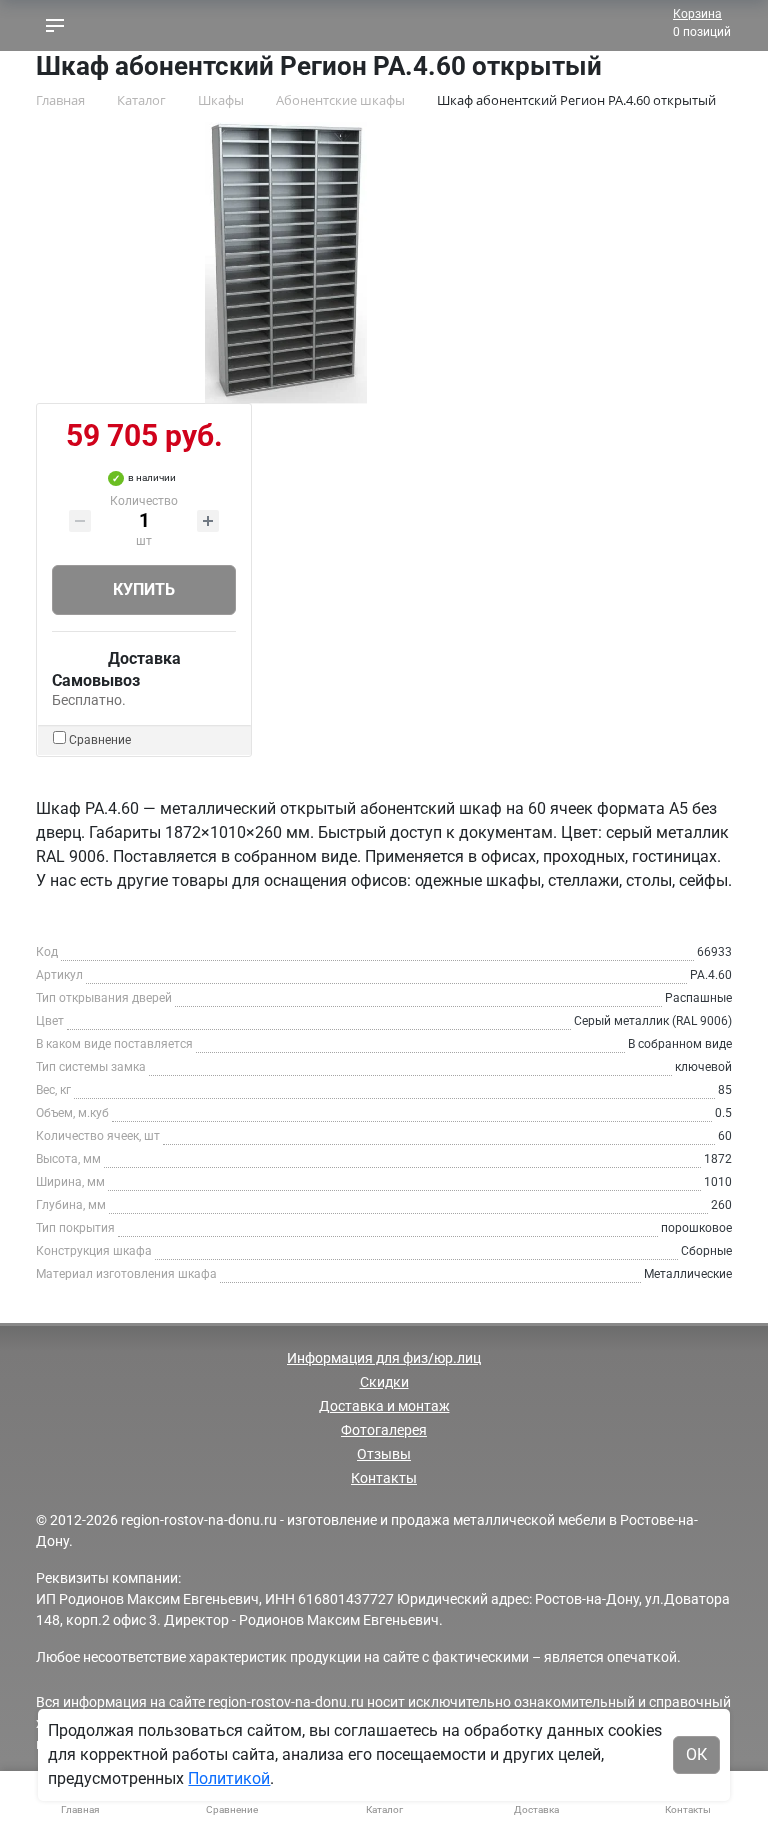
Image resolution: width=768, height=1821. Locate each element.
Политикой (229, 1778)
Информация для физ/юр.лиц (384, 1358)
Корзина (697, 14)
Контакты (384, 1478)
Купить (144, 589)
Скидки (384, 1382)
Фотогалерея (384, 1430)
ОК (696, 1754)
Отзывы (384, 1454)
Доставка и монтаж (384, 1406)
